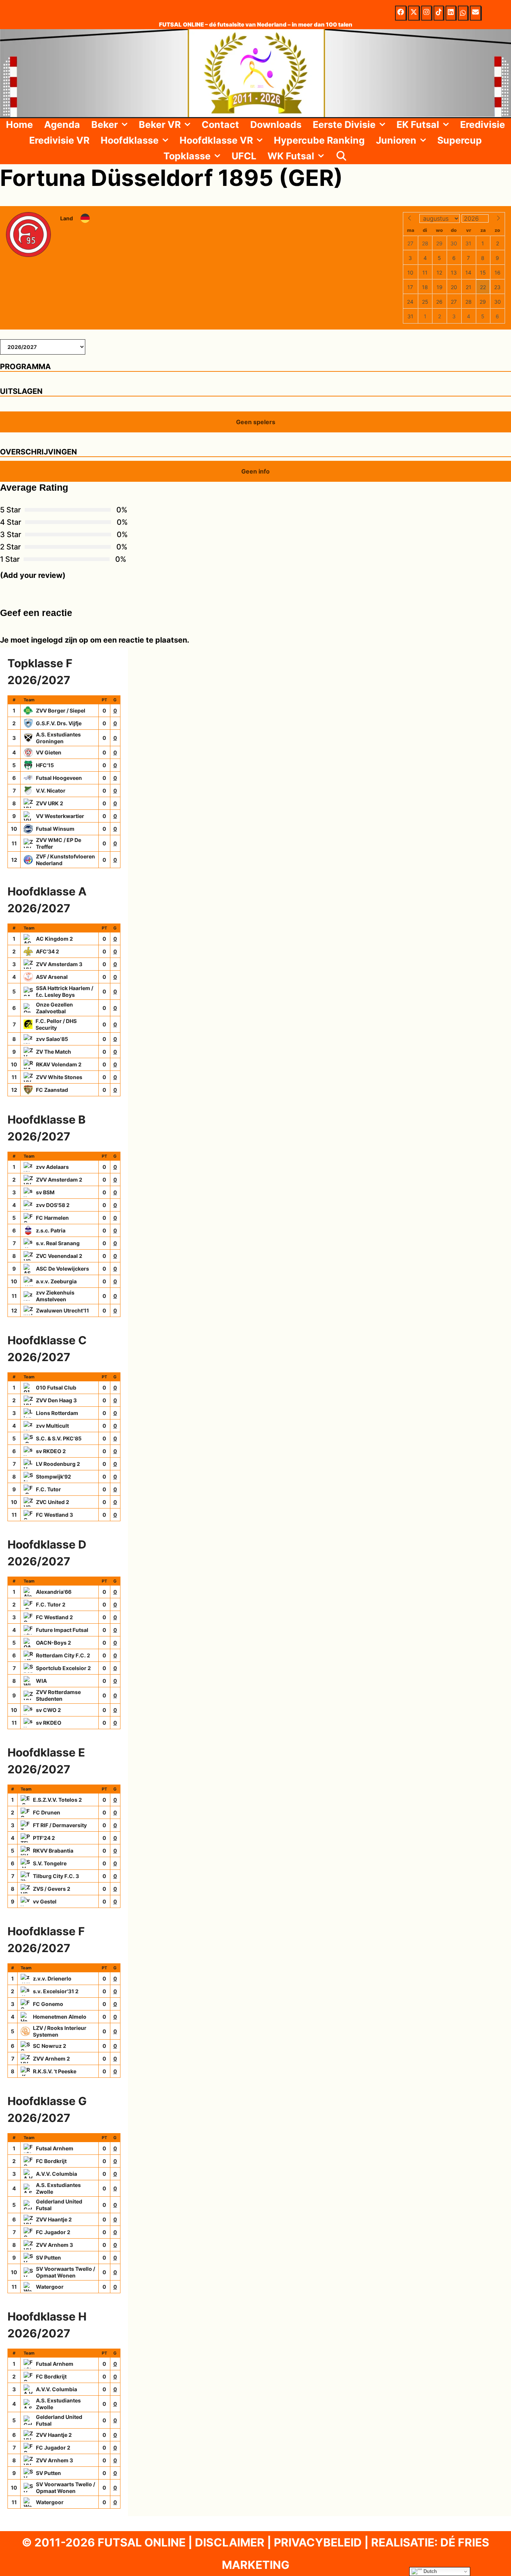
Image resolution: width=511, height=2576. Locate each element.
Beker (105, 125)
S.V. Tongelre (50, 1863)
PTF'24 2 (44, 1838)
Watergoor (50, 2287)
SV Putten (48, 2258)
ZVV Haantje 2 (54, 2219)
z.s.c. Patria (51, 1230)
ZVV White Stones (59, 1077)
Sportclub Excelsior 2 (63, 1668)
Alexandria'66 (54, 1592)
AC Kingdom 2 (54, 939)
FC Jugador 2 (53, 2232)
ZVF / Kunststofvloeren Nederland (65, 860)
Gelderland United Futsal (59, 2205)
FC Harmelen (52, 1218)
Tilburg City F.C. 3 (56, 1876)
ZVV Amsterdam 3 (59, 964)
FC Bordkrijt (51, 2161)
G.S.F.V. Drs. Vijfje (59, 723)
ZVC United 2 (53, 1502)
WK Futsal (291, 156)
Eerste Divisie (344, 125)
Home (19, 125)
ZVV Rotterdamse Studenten (58, 1695)
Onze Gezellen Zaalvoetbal (54, 1008)
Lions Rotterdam (57, 1413)
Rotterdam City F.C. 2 (63, 1655)
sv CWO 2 (48, 1710)
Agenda (62, 125)
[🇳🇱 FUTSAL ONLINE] (255, 73)
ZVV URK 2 (50, 803)
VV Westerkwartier (60, 816)
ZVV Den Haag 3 (56, 1400)
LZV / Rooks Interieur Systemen (60, 2031)
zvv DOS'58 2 (53, 1205)
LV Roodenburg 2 (58, 1464)
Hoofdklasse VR (216, 140)
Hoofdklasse (130, 140)
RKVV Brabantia (53, 1851)
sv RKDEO (49, 1723)
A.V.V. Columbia (56, 2174)
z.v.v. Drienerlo (52, 1978)
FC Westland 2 (54, 1617)
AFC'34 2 (48, 951)
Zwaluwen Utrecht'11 (62, 1310)
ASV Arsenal (52, 977)
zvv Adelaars (52, 1167)
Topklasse (187, 156)
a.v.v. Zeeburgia (56, 1281)
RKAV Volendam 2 (59, 1064)
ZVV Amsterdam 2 (59, 1180)
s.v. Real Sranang (58, 1243)
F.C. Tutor (48, 1489)
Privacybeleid (318, 2542)
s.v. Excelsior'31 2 (56, 1991)
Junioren (396, 140)
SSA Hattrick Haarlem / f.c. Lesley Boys (65, 991)
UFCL (244, 156)
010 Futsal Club (56, 1387)
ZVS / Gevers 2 (52, 1889)
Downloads (276, 125)
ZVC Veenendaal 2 (59, 1256)
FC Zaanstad (52, 1090)
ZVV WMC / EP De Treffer (59, 843)
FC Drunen (47, 1812)
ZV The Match (53, 1052)
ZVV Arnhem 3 (54, 2245)
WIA (41, 1681)
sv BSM (45, 1192)
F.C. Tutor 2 (51, 1604)
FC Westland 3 (54, 1515)
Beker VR (160, 125)
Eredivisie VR (59, 140)
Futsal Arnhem (55, 2148)
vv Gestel (45, 1901)
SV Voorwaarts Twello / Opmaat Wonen (65, 2272)
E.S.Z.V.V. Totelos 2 (57, 1800)
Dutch (429, 2571)
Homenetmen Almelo (60, 2017)
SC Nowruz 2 (50, 2046)
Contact (220, 125)
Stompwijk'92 (53, 1477)
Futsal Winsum (55, 829)
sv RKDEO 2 (51, 1451)
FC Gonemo (48, 2004)
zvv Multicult (52, 1426)
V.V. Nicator (51, 791)
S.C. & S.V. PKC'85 (59, 1438)
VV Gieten (49, 752)
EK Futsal (418, 125)
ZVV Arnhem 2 (51, 2059)
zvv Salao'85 (52, 1039)
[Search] (341, 156)
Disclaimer (230, 2542)
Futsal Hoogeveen (59, 778)
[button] (126, 125)
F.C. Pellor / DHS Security (56, 1024)
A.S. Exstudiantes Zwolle (58, 2188)
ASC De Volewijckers (62, 1269)
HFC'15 (45, 765)
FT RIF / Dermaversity (60, 1825)
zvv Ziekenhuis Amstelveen (55, 1296)
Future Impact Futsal (62, 1630)
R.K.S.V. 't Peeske (55, 2071)
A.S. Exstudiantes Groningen (58, 738)
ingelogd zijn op (60, 640)
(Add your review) (33, 575)
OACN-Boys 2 (53, 1643)
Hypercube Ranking (319, 140)
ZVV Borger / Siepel (61, 710)
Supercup (460, 140)
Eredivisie (483, 125)
